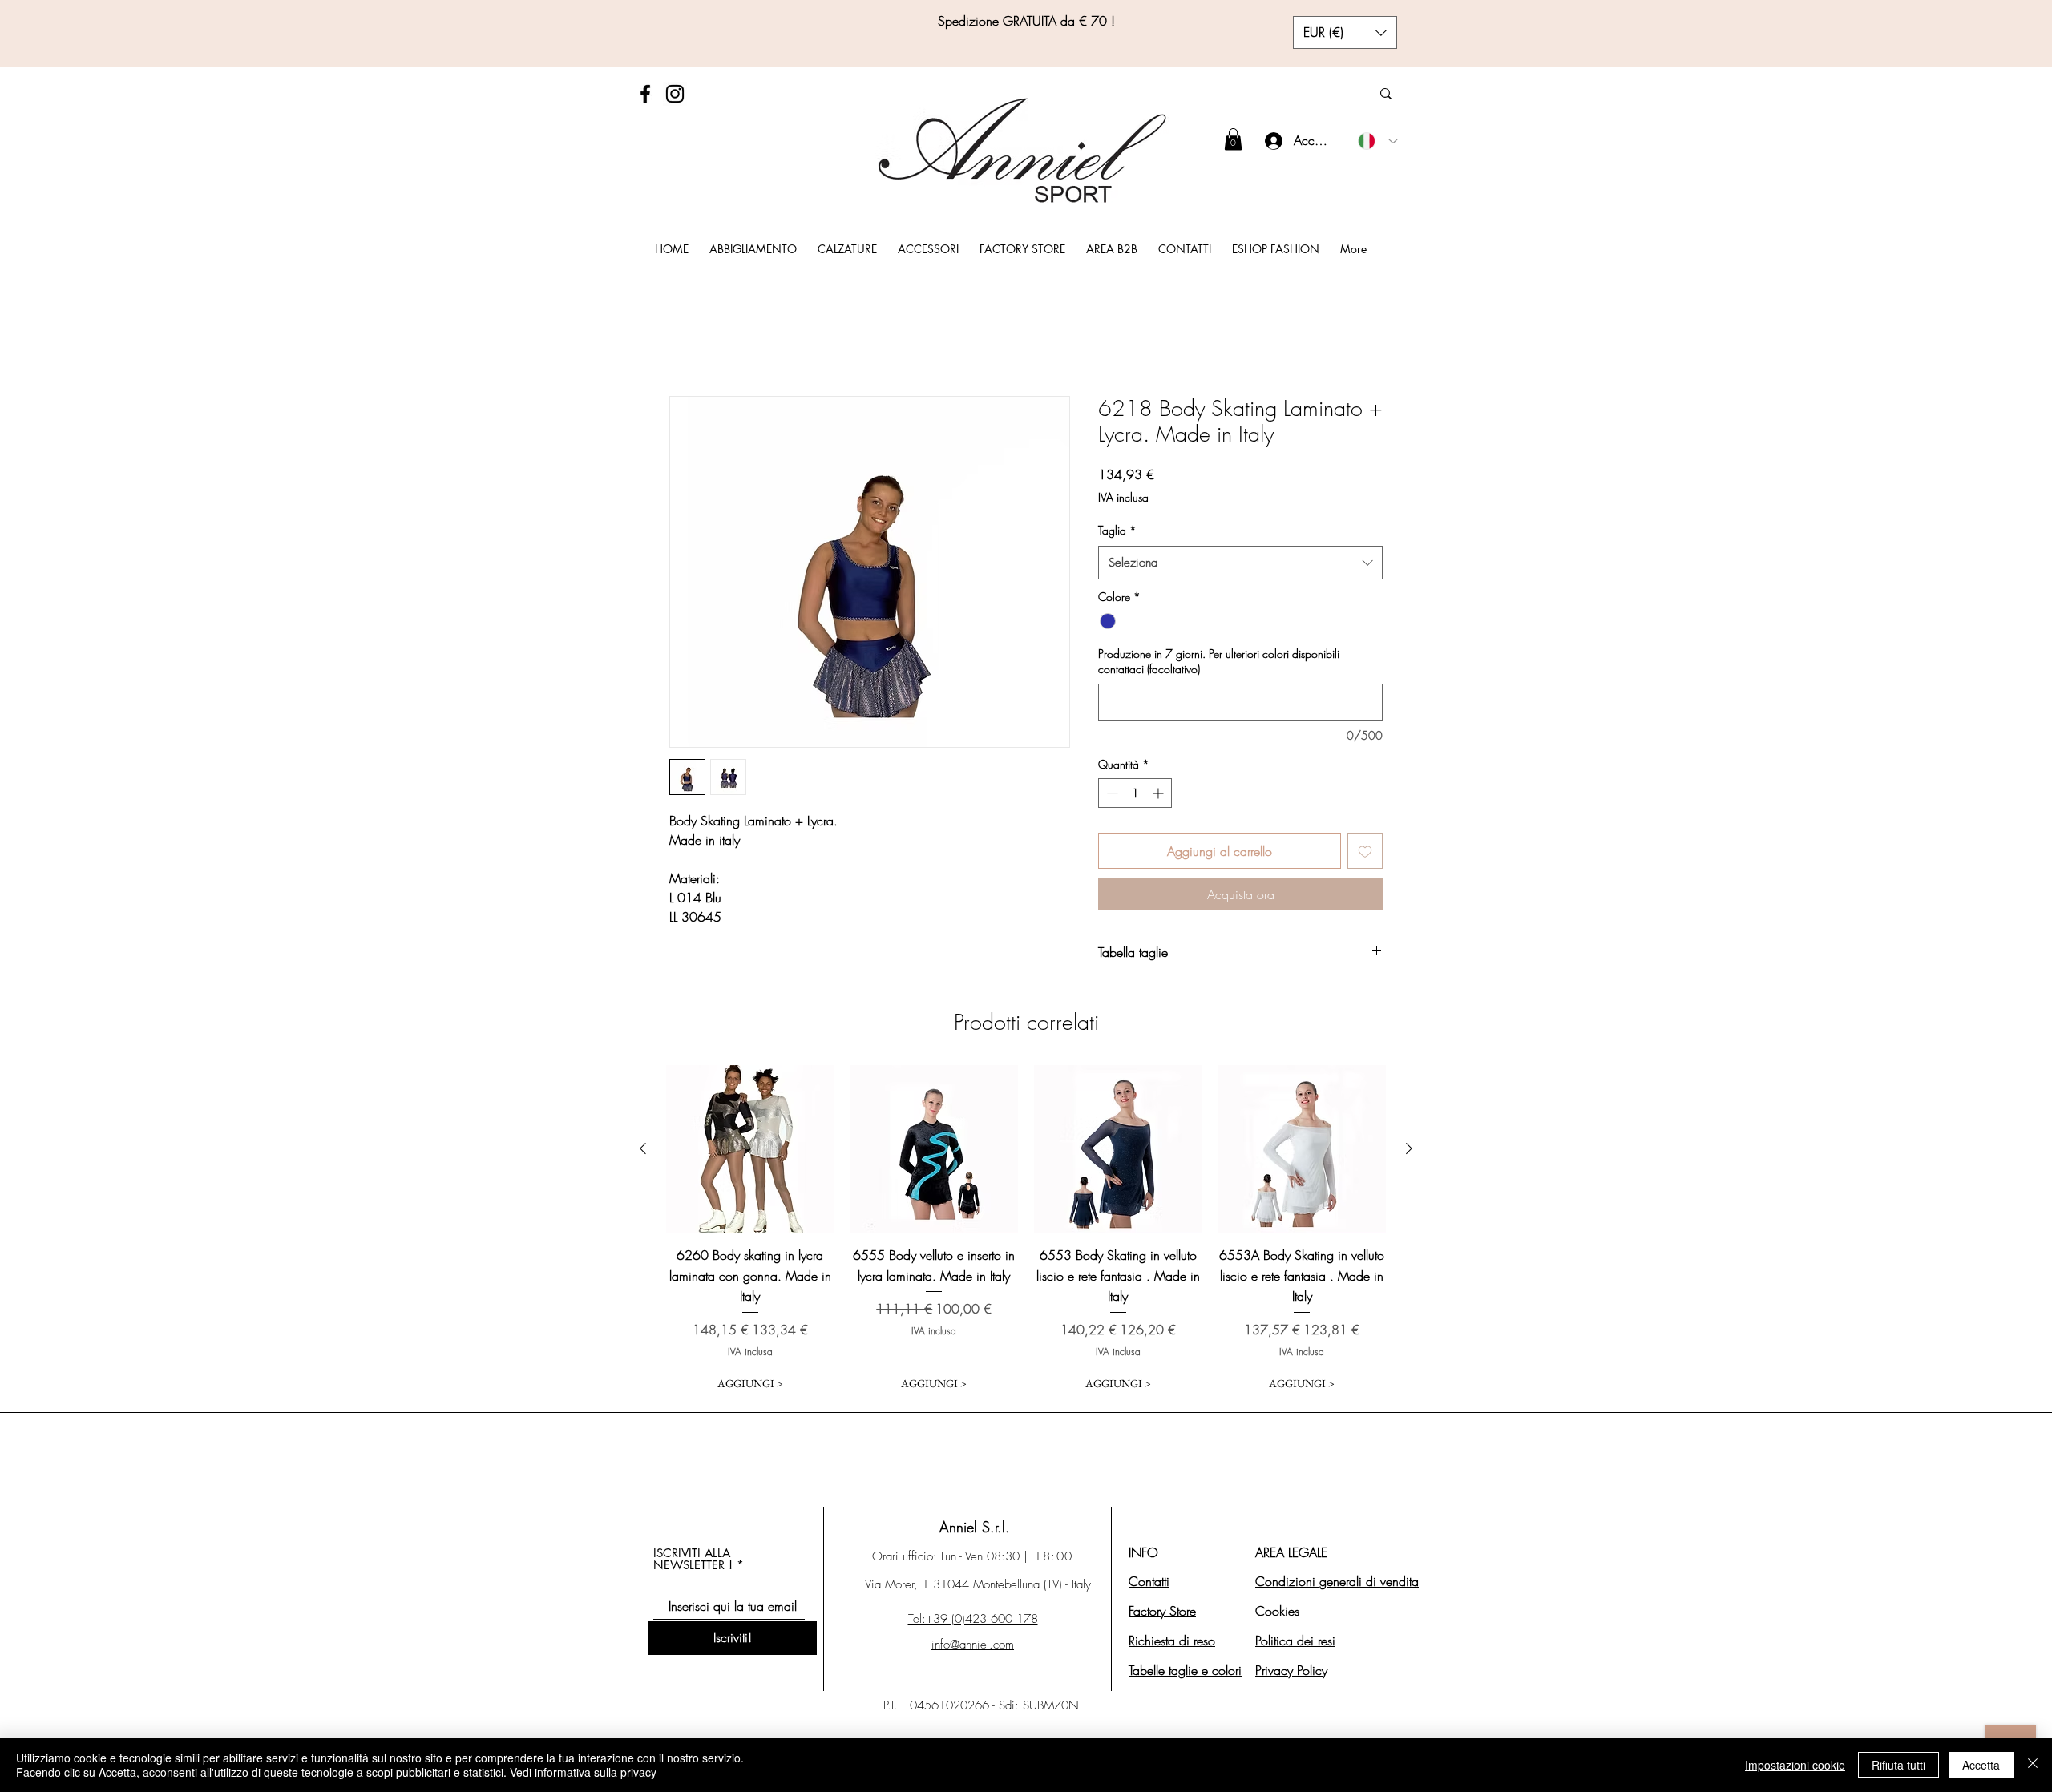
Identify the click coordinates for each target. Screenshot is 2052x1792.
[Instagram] (675, 94)
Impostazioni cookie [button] (1795, 1765)
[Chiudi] (2033, 1765)
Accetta (1981, 1765)
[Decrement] (1111, 793)
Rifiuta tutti (1899, 1765)
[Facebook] (645, 94)
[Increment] (1159, 793)
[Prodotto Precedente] (643, 1148)
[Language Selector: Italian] (1378, 141)
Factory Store (1162, 1611)
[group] (1026, 1232)
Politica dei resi (1295, 1641)
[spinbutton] (1135, 793)
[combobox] (1240, 563)
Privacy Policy (1291, 1670)
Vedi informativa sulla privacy (583, 1772)
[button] (1345, 32)
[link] (1233, 139)
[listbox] (1345, 32)
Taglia (1117, 530)
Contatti (1149, 1581)
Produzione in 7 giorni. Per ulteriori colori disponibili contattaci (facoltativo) (1219, 662)
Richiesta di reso (1172, 1641)
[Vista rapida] (750, 1149)
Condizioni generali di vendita (1337, 1581)
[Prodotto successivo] (1409, 1148)
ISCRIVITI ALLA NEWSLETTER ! (693, 1559)
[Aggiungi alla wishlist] (1365, 851)
